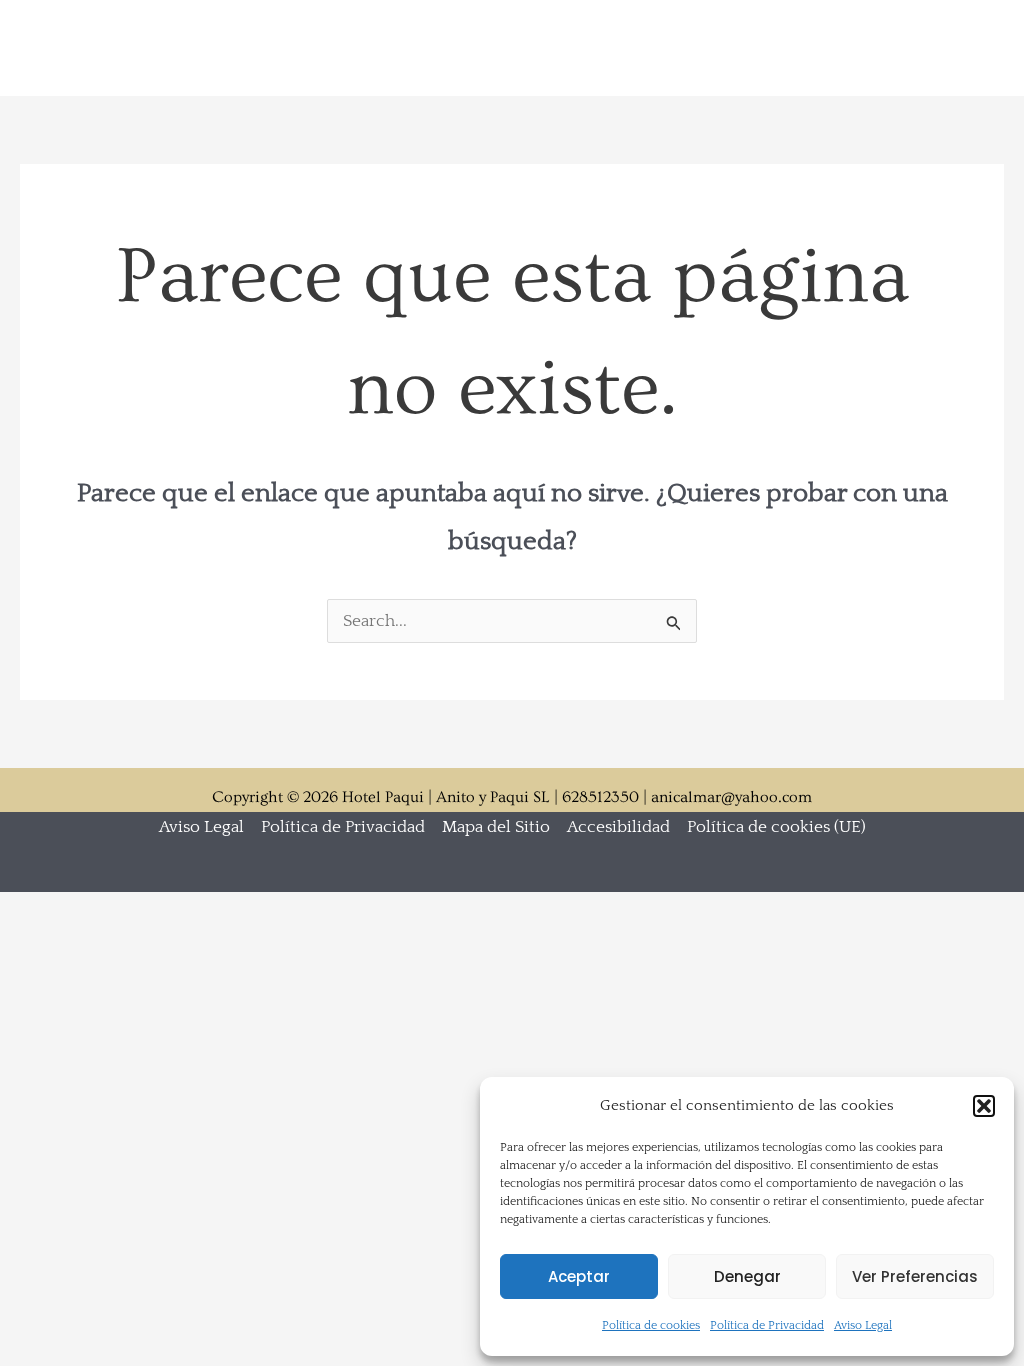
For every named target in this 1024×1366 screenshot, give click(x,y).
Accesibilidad (618, 827)
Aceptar (579, 1276)
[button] (984, 1106)
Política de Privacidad (767, 1325)
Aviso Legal (863, 1325)
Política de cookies (651, 1325)
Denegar (747, 1276)
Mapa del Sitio (496, 827)
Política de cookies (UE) (776, 827)
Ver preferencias (915, 1276)
